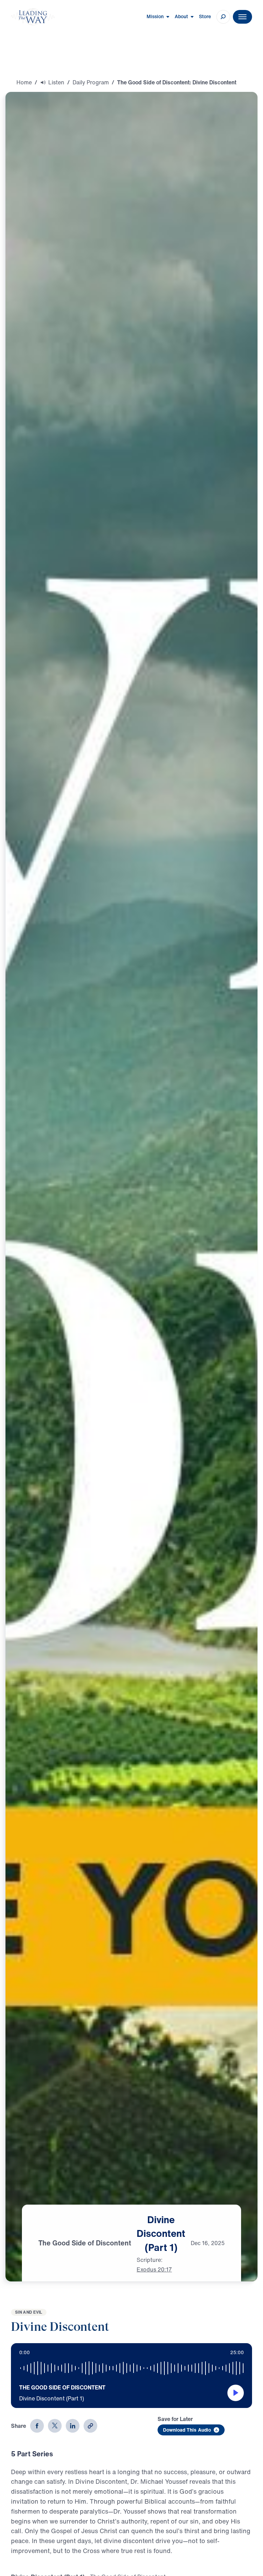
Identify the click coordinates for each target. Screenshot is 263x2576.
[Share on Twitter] (55, 2426)
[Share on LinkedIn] (73, 2426)
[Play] (236, 2393)
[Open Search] (223, 17)
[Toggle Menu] (242, 17)
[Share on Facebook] (37, 2426)
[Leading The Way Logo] (33, 17)
